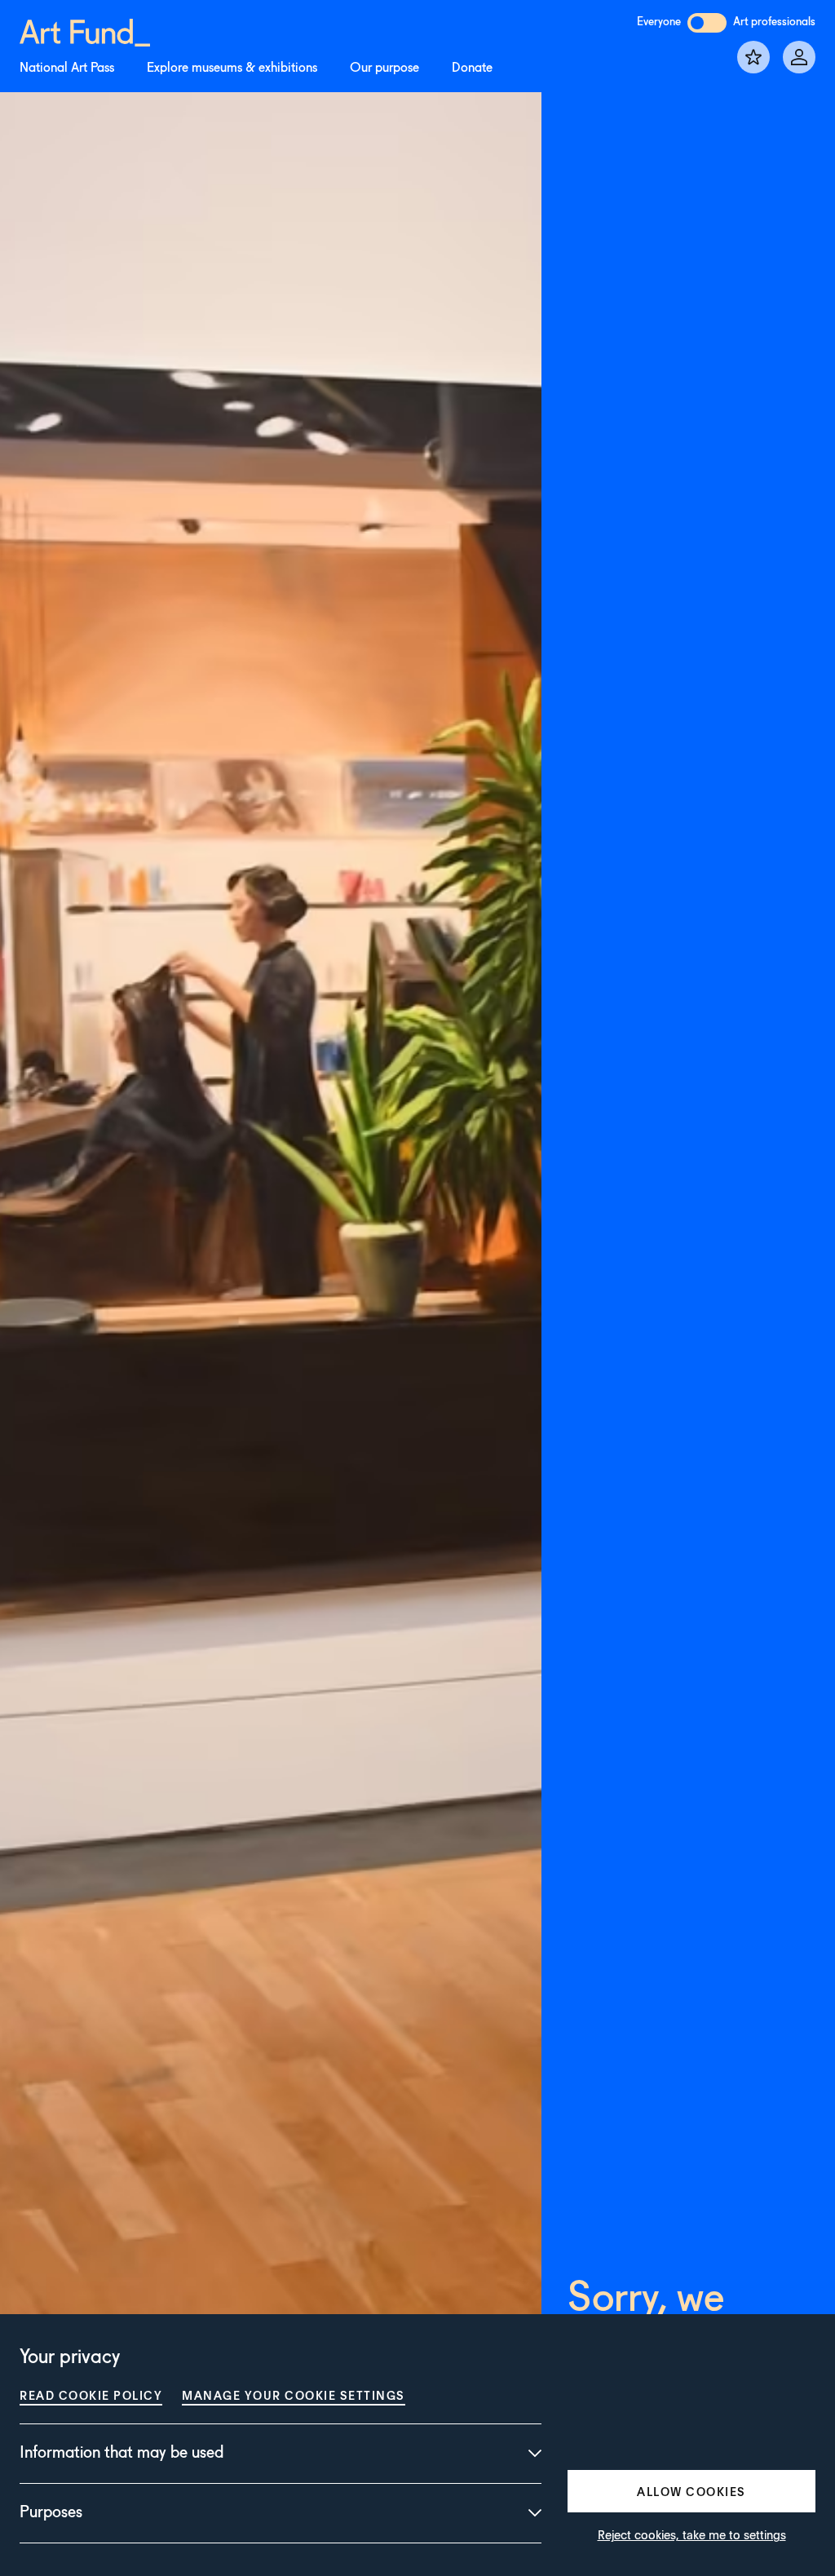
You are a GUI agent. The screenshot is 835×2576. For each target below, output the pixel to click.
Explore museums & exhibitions (232, 69)
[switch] (707, 23)
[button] (691, 2491)
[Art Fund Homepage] (85, 30)
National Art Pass (67, 69)
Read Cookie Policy (91, 2395)
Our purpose (384, 69)
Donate (472, 69)
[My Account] (799, 57)
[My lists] (753, 57)
